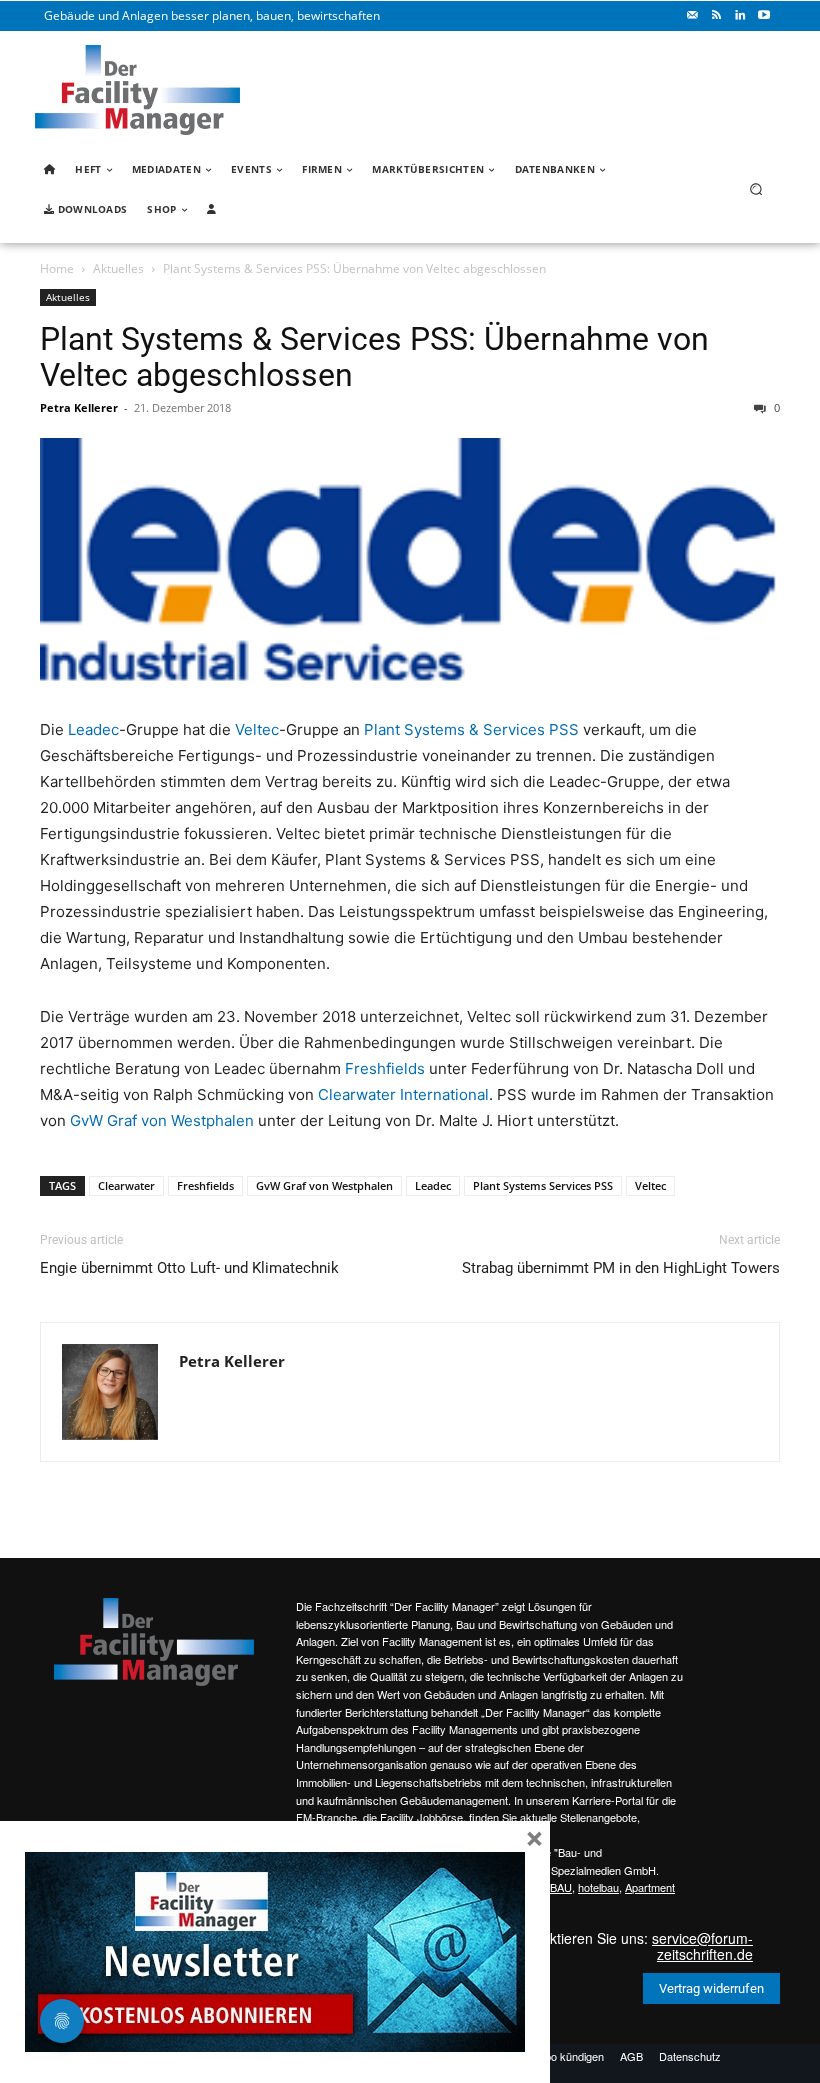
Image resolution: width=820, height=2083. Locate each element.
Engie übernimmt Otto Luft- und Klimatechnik (189, 1268)
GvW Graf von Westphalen (162, 1120)
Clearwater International (403, 1094)
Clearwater (126, 1185)
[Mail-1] (692, 16)
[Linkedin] (740, 16)
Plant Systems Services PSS (543, 1185)
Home (57, 268)
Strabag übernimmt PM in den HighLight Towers (621, 1268)
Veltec (257, 729)
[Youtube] (764, 16)
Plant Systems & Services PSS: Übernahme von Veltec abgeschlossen (374, 357)
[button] (756, 189)
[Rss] (716, 16)
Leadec (93, 729)
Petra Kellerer (79, 407)
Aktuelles (118, 268)
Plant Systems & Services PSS (471, 729)
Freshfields (385, 1068)
